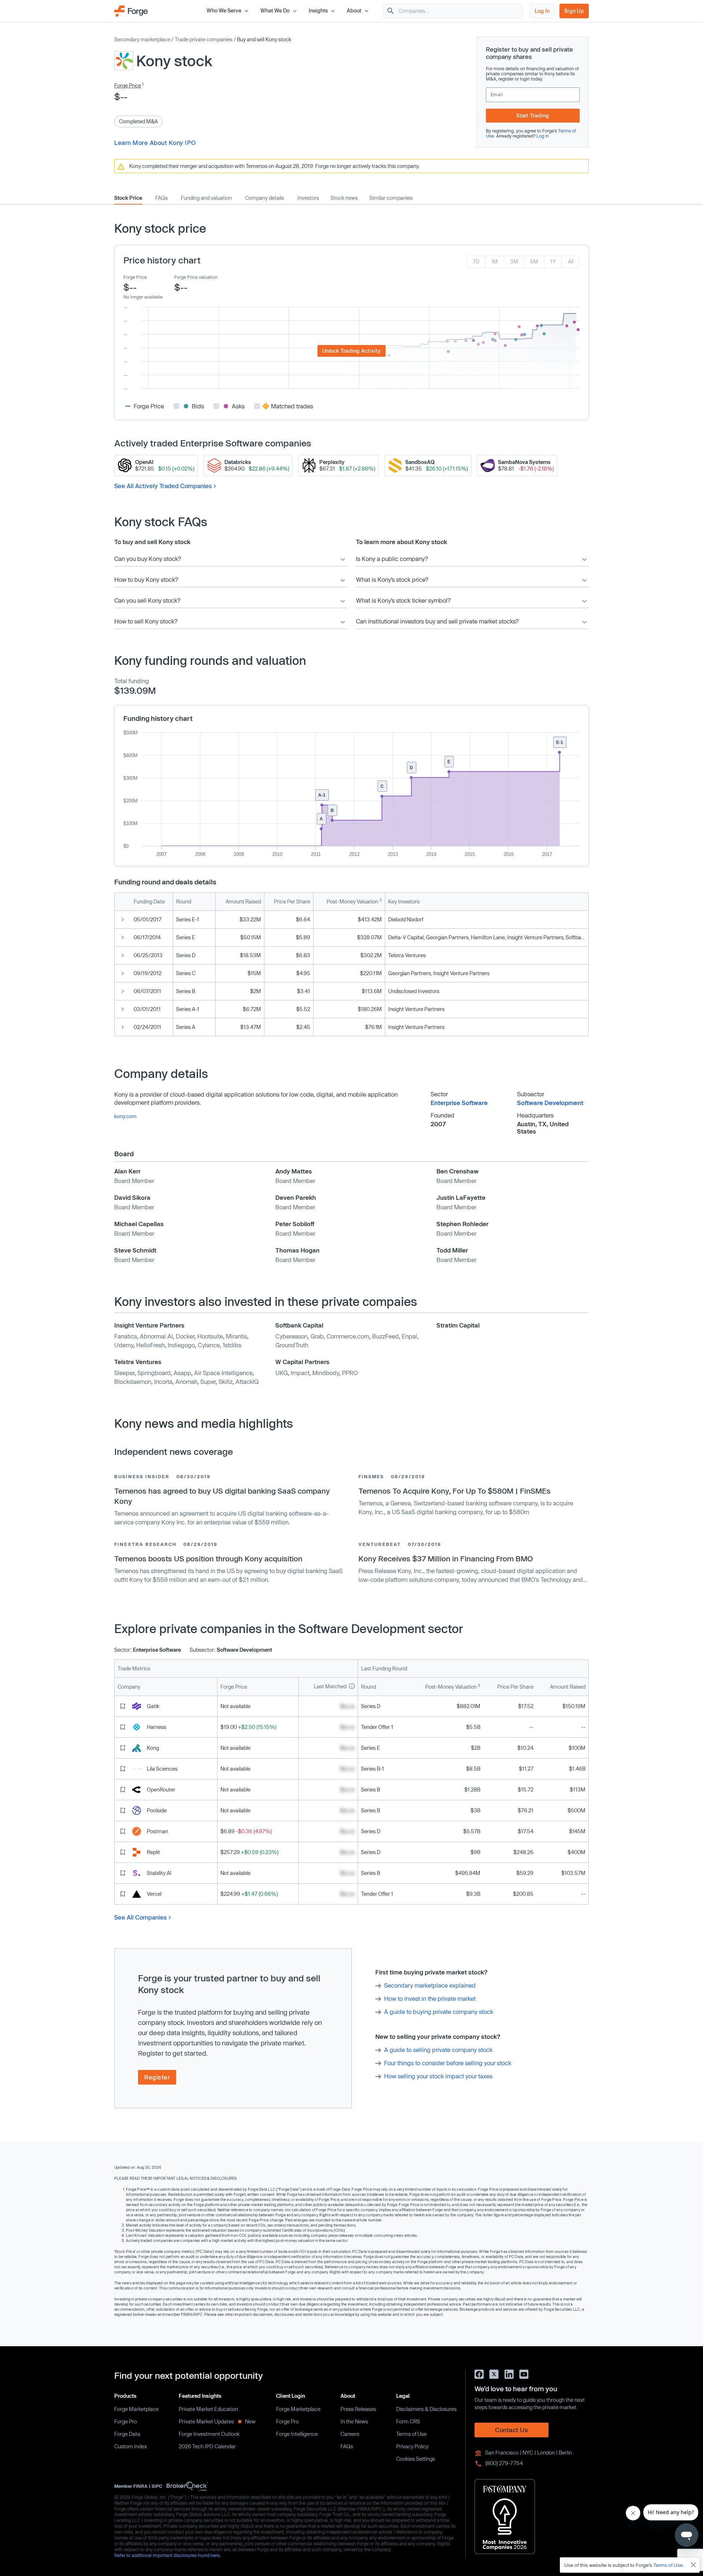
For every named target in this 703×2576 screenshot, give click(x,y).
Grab (317, 1336)
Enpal (409, 1336)
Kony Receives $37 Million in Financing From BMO (446, 1558)
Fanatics (126, 1336)
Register (157, 2077)
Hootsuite (210, 1336)
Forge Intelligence (297, 2434)
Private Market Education (208, 2409)
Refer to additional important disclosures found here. (168, 2555)
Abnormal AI (156, 1336)
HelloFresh (150, 1345)
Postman (157, 1831)
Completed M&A (138, 121)
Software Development (550, 1103)
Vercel (154, 1894)
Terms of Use (411, 2434)
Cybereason (291, 1336)
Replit (153, 1852)
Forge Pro (126, 2421)
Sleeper (124, 1373)
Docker (185, 1336)
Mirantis (237, 1336)
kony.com (125, 1116)
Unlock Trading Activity (351, 351)
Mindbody (326, 1373)
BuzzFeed (385, 1336)
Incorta (163, 1381)
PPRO (350, 1373)
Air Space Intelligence (223, 1373)
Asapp (182, 1373)
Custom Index (131, 2446)
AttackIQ (247, 1381)
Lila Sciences (162, 1769)
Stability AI (159, 1873)
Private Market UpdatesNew (217, 2421)
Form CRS (408, 2421)
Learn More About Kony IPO (155, 143)
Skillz (226, 1381)
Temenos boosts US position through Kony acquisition (208, 1558)
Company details (265, 198)
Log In (542, 11)
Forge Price (128, 85)
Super (208, 1381)
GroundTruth (292, 1345)
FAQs (161, 198)
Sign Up (574, 11)
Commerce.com (348, 1336)
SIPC (157, 2486)
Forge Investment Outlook (209, 2434)
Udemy (124, 1345)
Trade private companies (204, 39)
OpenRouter (161, 1789)
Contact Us (512, 2430)
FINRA (140, 2486)
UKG (282, 1373)
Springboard (154, 1373)
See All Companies (141, 1917)
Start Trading (533, 115)
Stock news (344, 198)
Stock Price (128, 198)
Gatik (153, 1706)
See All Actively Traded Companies (163, 486)
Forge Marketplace (136, 2409)
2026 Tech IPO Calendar (207, 2446)
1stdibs (232, 1345)
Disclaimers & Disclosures (426, 2409)
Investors (308, 198)
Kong (153, 1748)
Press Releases (358, 2409)
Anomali (186, 1381)
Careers (350, 2434)
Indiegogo (181, 1345)
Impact (300, 1373)
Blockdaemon (133, 1381)
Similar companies (391, 198)
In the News (354, 2421)
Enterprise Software (459, 1103)
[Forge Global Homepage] (131, 10)
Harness (157, 1727)
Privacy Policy (412, 2446)
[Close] (693, 2565)
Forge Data (127, 2434)
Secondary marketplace (142, 39)
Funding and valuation (206, 198)
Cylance (209, 1345)
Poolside (157, 1810)
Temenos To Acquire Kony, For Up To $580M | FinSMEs (455, 1491)
